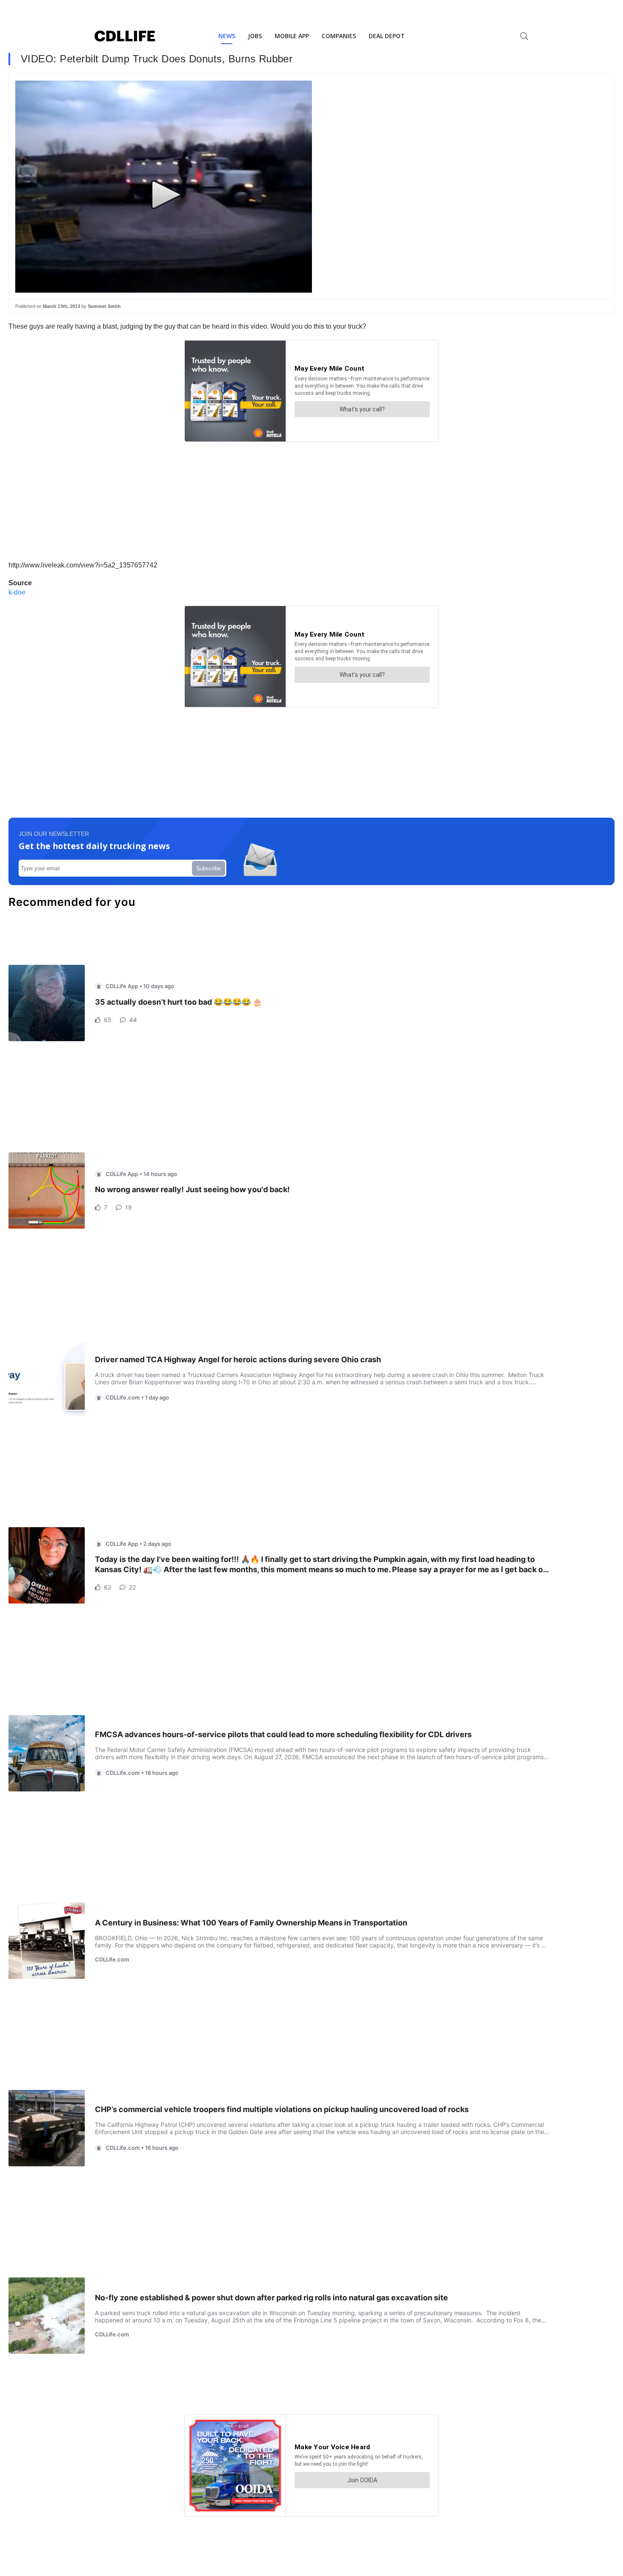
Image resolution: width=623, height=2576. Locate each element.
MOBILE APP (292, 36)
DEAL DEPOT (387, 36)
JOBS (255, 36)
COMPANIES (339, 36)
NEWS (227, 36)
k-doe (17, 592)
